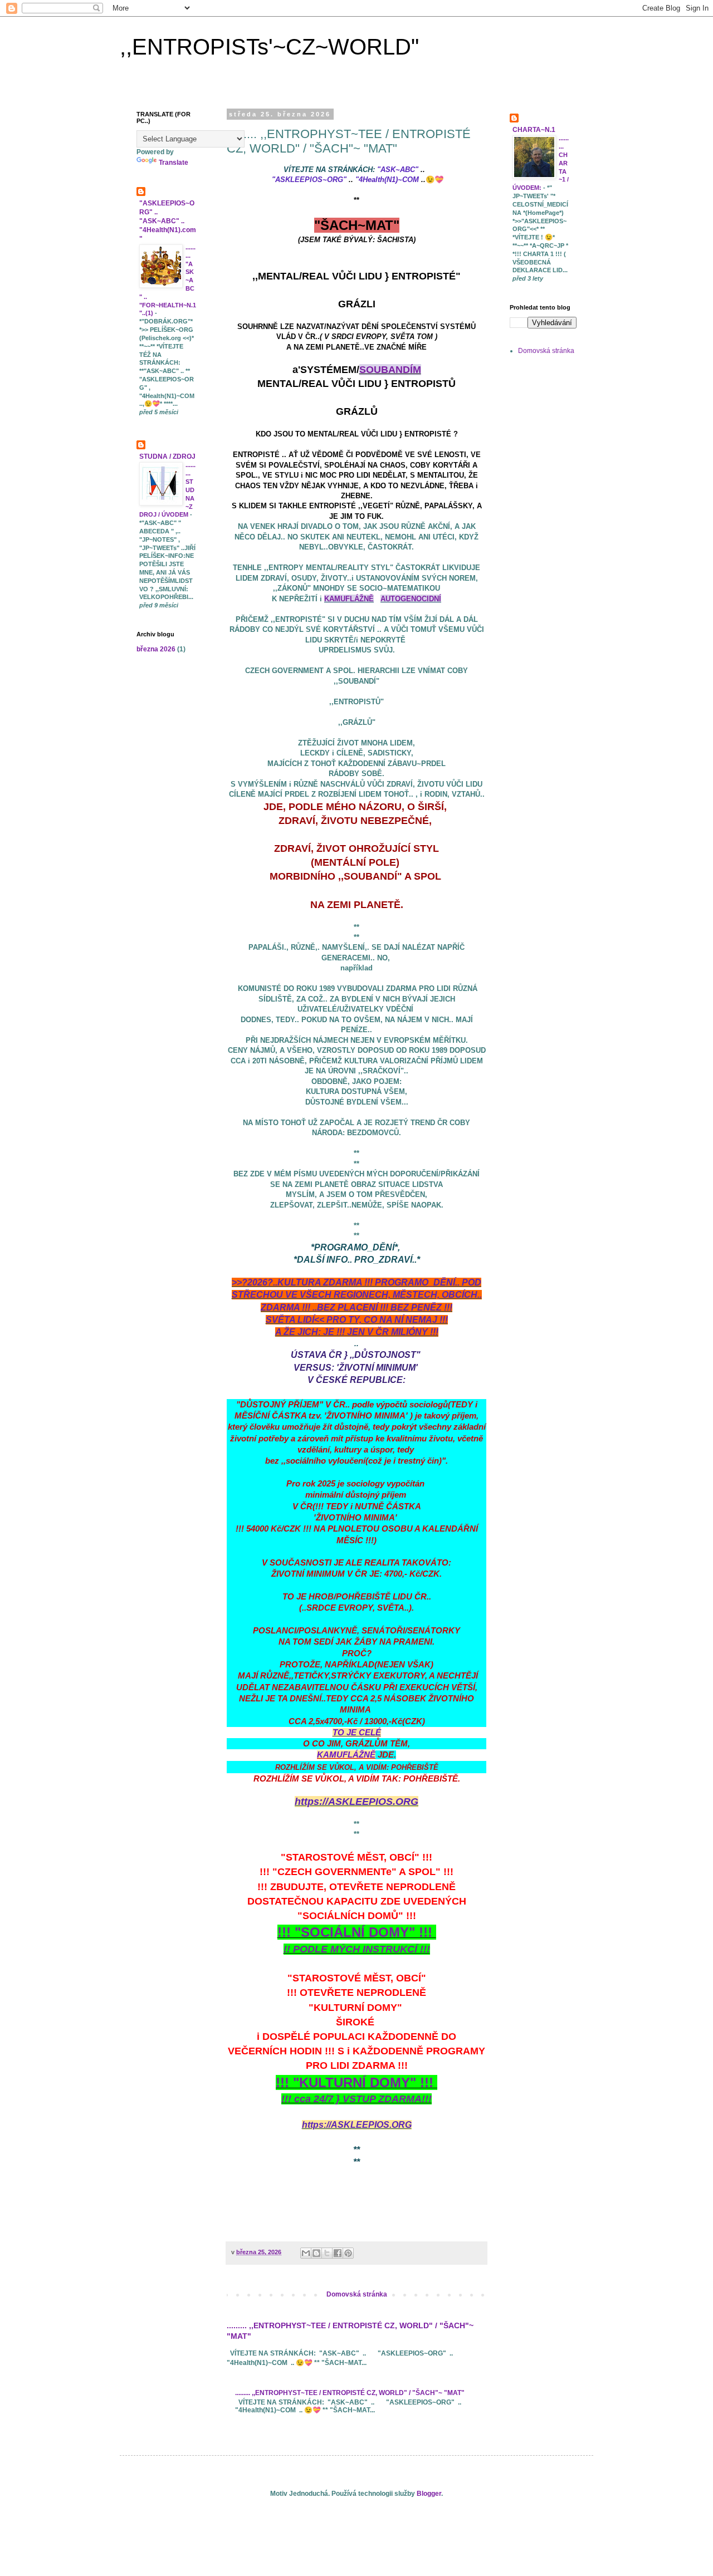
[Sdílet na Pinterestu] (348, 2253)
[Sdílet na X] (327, 2253)
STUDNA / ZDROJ (167, 457)
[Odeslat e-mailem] (306, 2253)
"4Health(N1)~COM (387, 180)
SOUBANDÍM (390, 370)
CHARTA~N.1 (534, 130)
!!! (288, 2099)
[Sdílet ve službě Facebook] (338, 2253)
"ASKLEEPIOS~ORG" (309, 180)
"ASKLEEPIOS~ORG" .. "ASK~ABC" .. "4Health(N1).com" (168, 221)
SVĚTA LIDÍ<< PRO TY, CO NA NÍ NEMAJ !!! (357, 1320)
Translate (174, 163)
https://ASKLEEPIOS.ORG (356, 1802)
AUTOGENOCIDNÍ (411, 599)
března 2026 (156, 649)
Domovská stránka (357, 2294)
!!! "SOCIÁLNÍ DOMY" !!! (357, 1932)
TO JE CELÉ (357, 1733)
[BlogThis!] (316, 2253)
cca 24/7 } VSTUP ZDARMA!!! (363, 2099)
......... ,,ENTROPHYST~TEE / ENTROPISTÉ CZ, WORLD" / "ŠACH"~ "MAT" (350, 2393)
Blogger (429, 2494)
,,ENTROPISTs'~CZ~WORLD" (269, 47)
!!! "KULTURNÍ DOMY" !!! (356, 2082)
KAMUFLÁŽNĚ (349, 599)
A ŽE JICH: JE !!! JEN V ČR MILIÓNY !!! (357, 1332)
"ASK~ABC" (398, 170)
